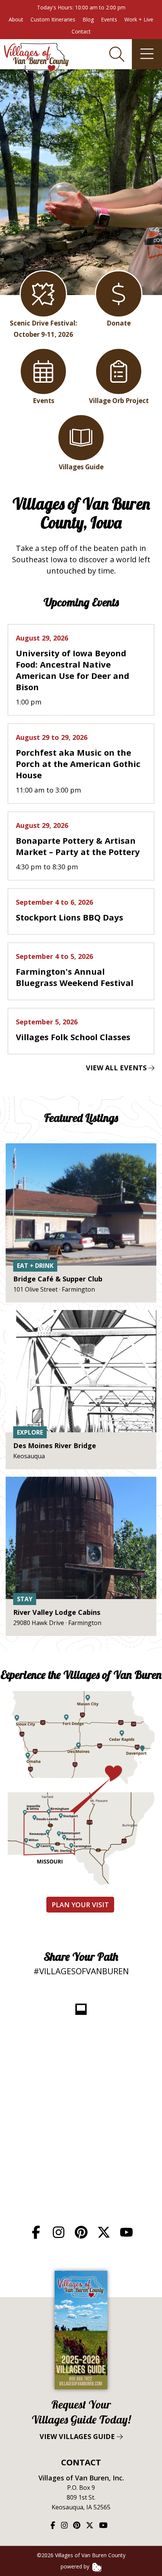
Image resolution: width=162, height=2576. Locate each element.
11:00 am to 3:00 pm (78, 764)
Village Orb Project (119, 401)
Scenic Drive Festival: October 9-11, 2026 (44, 329)
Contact (81, 31)
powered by (76, 2566)
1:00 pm (73, 670)
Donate (119, 323)
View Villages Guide (81, 2419)
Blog (88, 19)
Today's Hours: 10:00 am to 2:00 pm (81, 7)
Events (109, 19)
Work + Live (139, 19)
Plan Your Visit (80, 1905)
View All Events (117, 1068)
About (16, 19)
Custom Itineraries (53, 19)
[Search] (117, 54)
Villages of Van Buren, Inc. (81, 2478)
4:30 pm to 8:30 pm (78, 846)
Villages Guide (81, 467)
